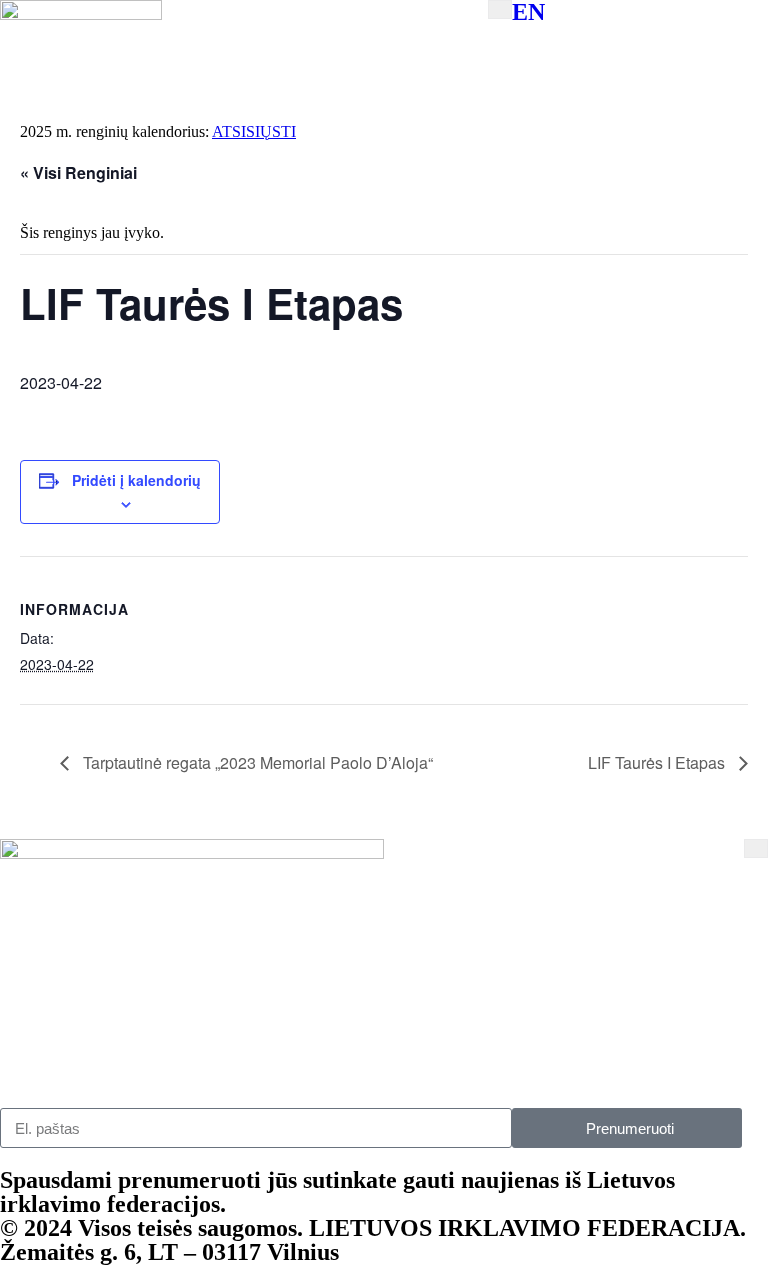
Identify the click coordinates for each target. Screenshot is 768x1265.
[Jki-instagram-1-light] (217, 1059)
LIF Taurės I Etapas (658, 762)
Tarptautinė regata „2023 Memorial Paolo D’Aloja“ (256, 762)
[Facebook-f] (25, 1059)
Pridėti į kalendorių (136, 480)
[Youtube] (409, 1059)
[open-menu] (500, 9)
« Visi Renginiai (78, 172)
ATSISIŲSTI (254, 131)
